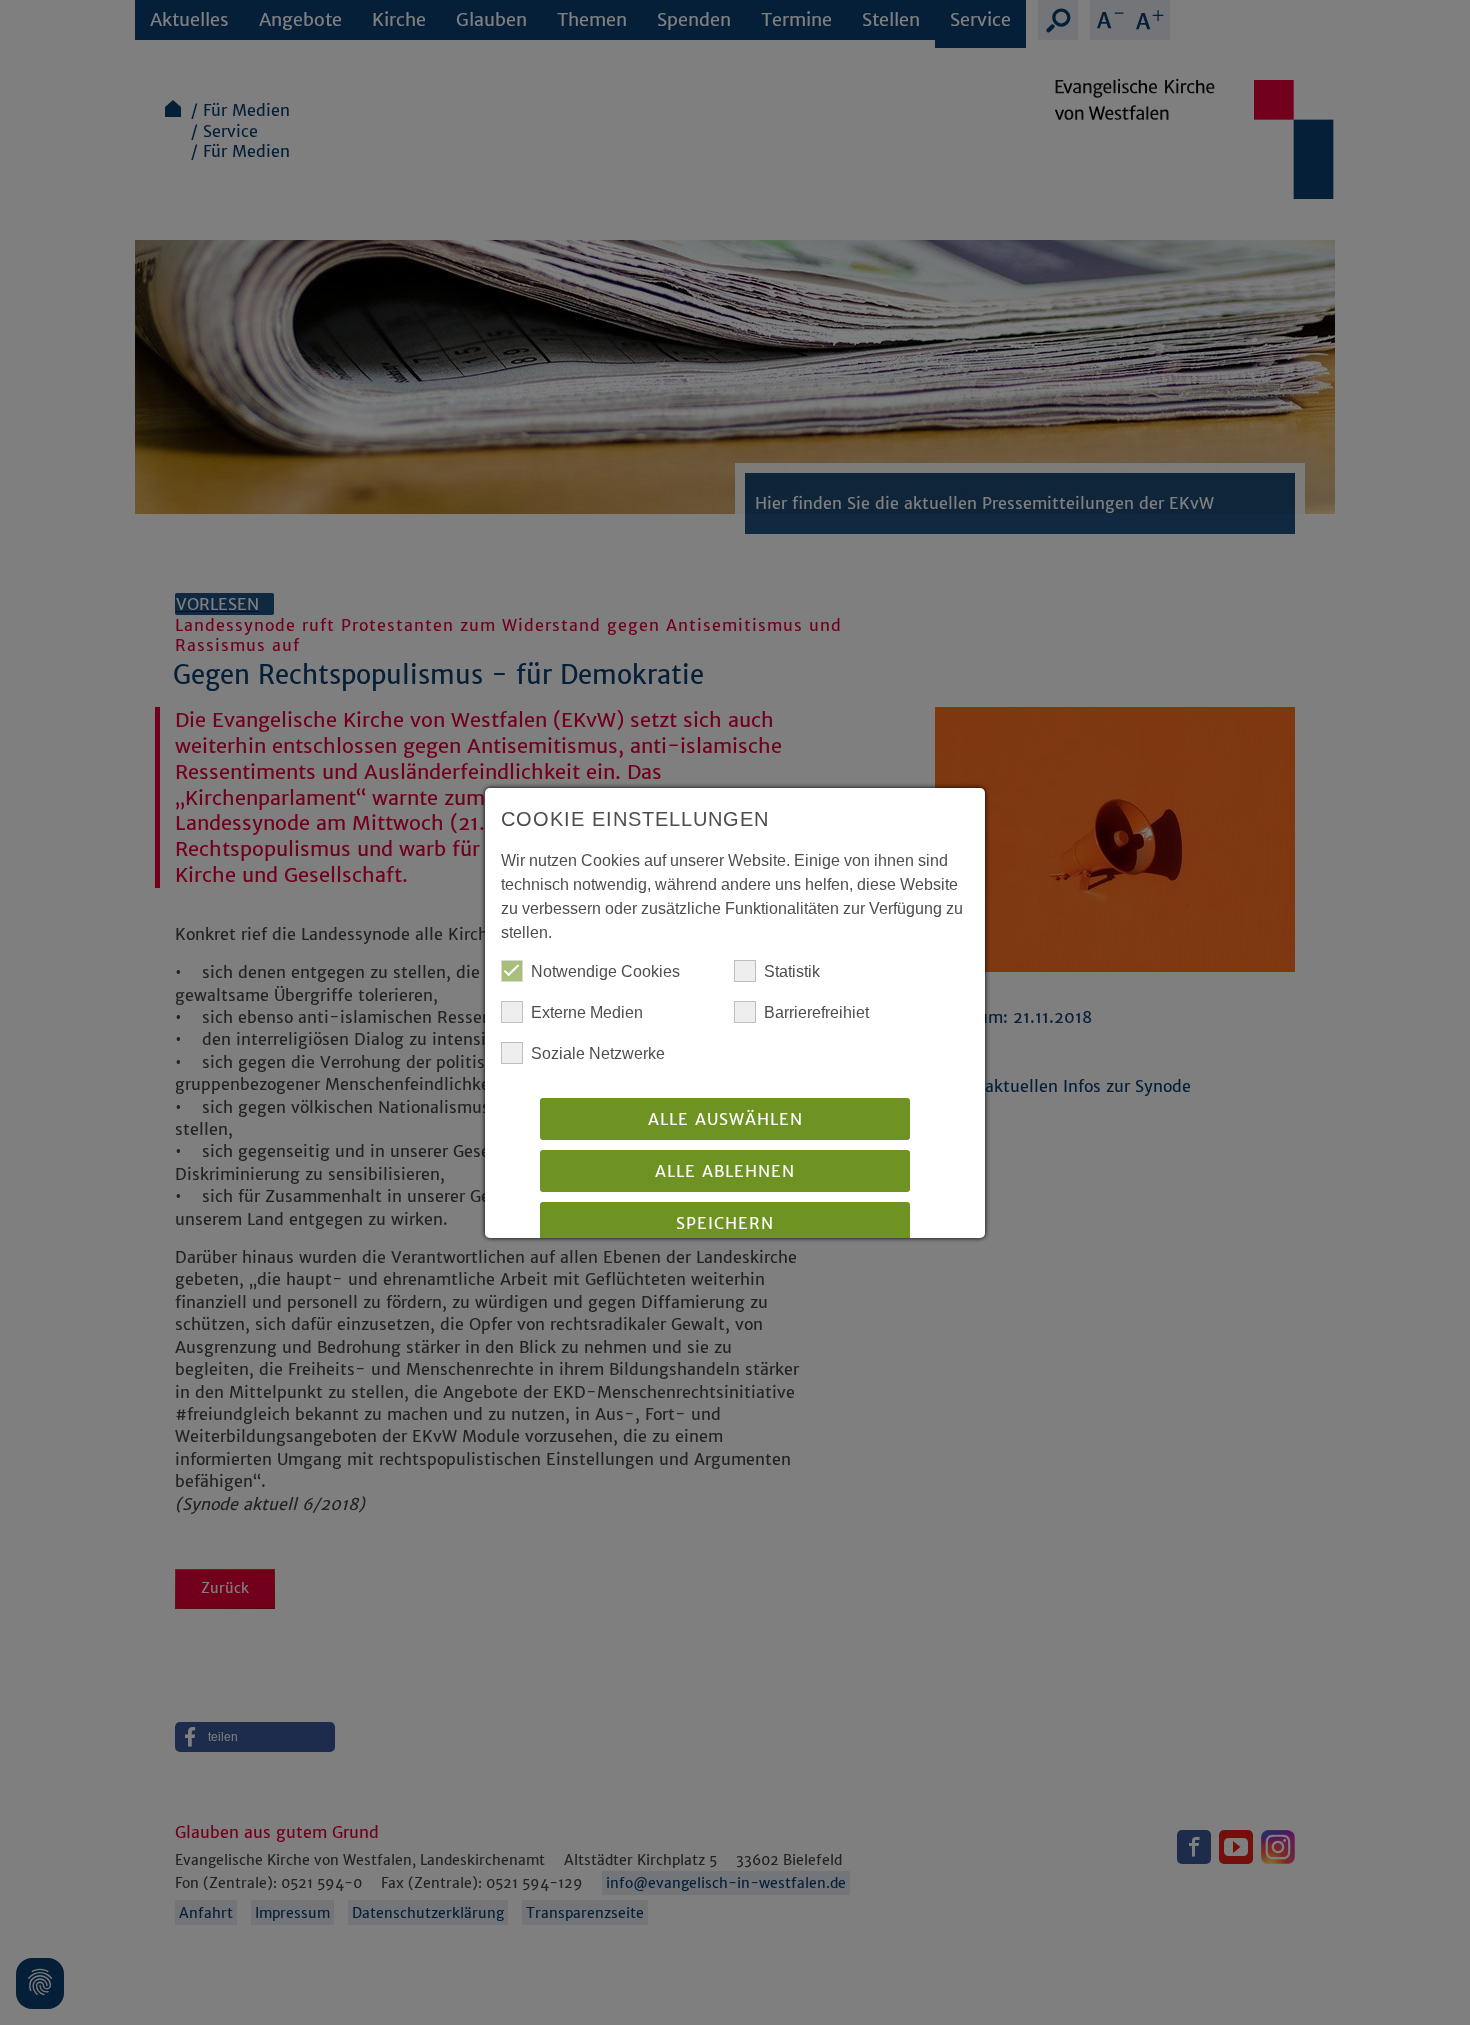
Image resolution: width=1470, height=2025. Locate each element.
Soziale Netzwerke (598, 1053)
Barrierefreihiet (816, 1012)
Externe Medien (587, 1012)
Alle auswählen (725, 1119)
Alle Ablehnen (725, 1171)
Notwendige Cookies (605, 971)
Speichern (725, 1223)
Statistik (792, 971)
